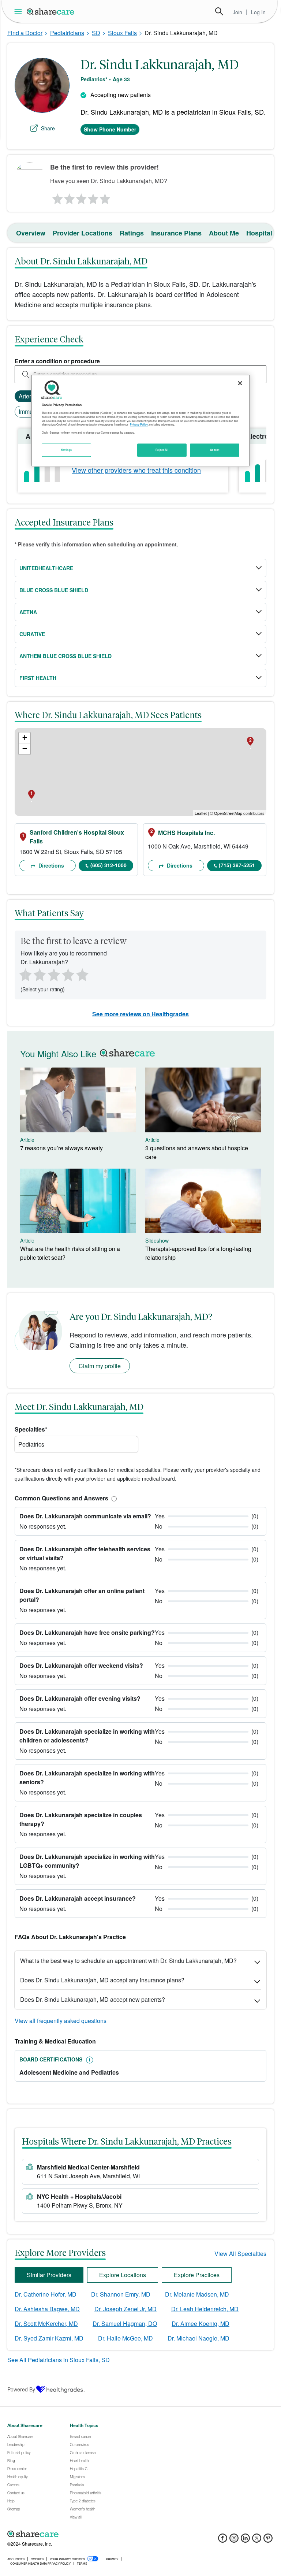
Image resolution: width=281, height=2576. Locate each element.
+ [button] (25, 738)
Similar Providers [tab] (49, 2275)
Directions (50, 865)
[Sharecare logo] (88, 2534)
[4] (93, 197)
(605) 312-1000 (108, 865)
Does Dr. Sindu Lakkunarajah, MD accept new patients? (93, 1999)
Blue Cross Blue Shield (54, 590)
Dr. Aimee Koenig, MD (201, 2323)
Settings (67, 450)
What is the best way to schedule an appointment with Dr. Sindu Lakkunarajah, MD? (128, 1961)
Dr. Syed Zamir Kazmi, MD (49, 2338)
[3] (81, 197)
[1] (56, 197)
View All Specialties (240, 2254)
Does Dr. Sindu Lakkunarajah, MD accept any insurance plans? (102, 1980)
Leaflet (201, 813)
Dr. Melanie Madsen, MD (197, 2294)
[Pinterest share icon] (268, 2540)
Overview (31, 233)
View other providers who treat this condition (136, 470)
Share (48, 128)
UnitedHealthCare (46, 568)
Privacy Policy (139, 425)
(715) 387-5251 (237, 865)
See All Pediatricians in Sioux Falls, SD (59, 2360)
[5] (105, 197)
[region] (140, 420)
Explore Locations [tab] (123, 2275)
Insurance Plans (176, 233)
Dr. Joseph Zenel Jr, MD (125, 2309)
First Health (38, 678)
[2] (69, 197)
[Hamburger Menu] (20, 12)
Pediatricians (67, 33)
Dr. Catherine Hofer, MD (46, 2294)
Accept (215, 450)
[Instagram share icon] (234, 2540)
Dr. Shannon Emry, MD (121, 2294)
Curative (32, 634)
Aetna (28, 612)
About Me (224, 233)
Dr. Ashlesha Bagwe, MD (47, 2309)
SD (96, 33)
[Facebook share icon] (223, 2540)
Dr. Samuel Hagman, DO (125, 2323)
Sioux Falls (122, 33)
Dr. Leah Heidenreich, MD (205, 2309)
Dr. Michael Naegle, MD (198, 2338)
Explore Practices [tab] (197, 2275)
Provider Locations (83, 233)
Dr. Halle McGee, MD (125, 2338)
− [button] (25, 749)
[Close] (240, 383)
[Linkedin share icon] (245, 2540)
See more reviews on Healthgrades (140, 1014)
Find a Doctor (25, 33)
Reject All (162, 450)
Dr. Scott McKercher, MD (46, 2323)
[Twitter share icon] (257, 2540)
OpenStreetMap (228, 813)
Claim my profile (100, 1366)
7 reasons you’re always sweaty (61, 1148)
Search (219, 11)
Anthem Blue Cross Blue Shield (65, 656)
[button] (113, 1498)
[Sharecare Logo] (51, 11)
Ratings (132, 233)
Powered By (21, 2389)
